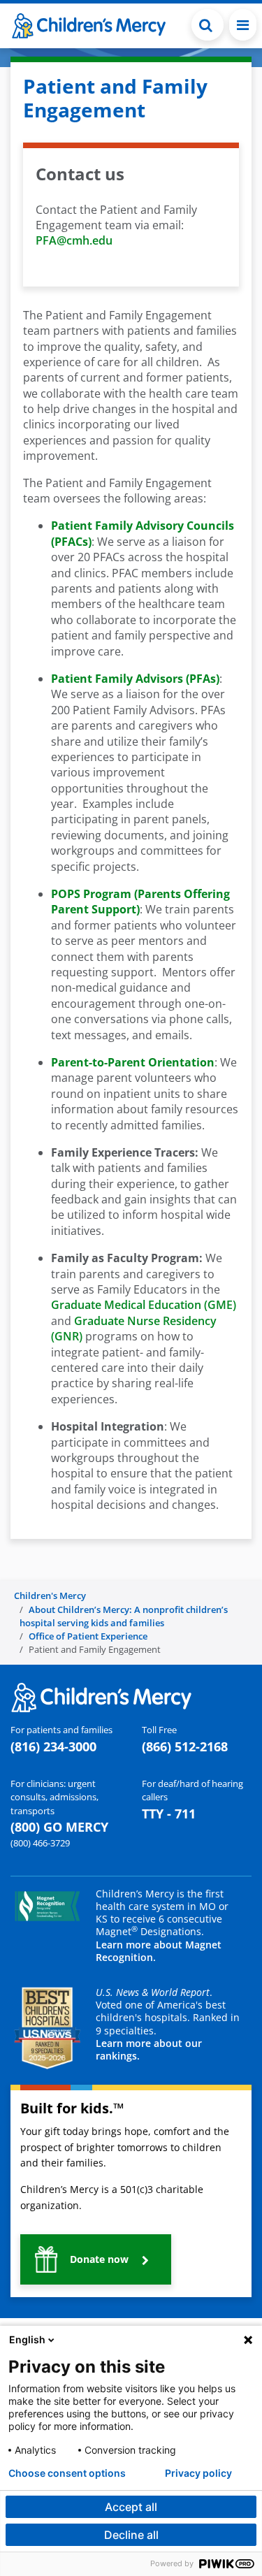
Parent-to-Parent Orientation (133, 1062)
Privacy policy (198, 2473)
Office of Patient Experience (88, 1636)
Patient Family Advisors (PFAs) (135, 679)
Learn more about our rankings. (149, 2049)
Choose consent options (67, 2473)
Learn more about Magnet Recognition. (159, 1951)
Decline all (131, 2535)
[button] (208, 25)
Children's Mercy (50, 1595)
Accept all (131, 2507)
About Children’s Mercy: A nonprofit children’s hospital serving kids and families (124, 1616)
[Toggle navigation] (243, 25)
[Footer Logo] (101, 1697)
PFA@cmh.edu (74, 240)
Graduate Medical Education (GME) (144, 1305)
